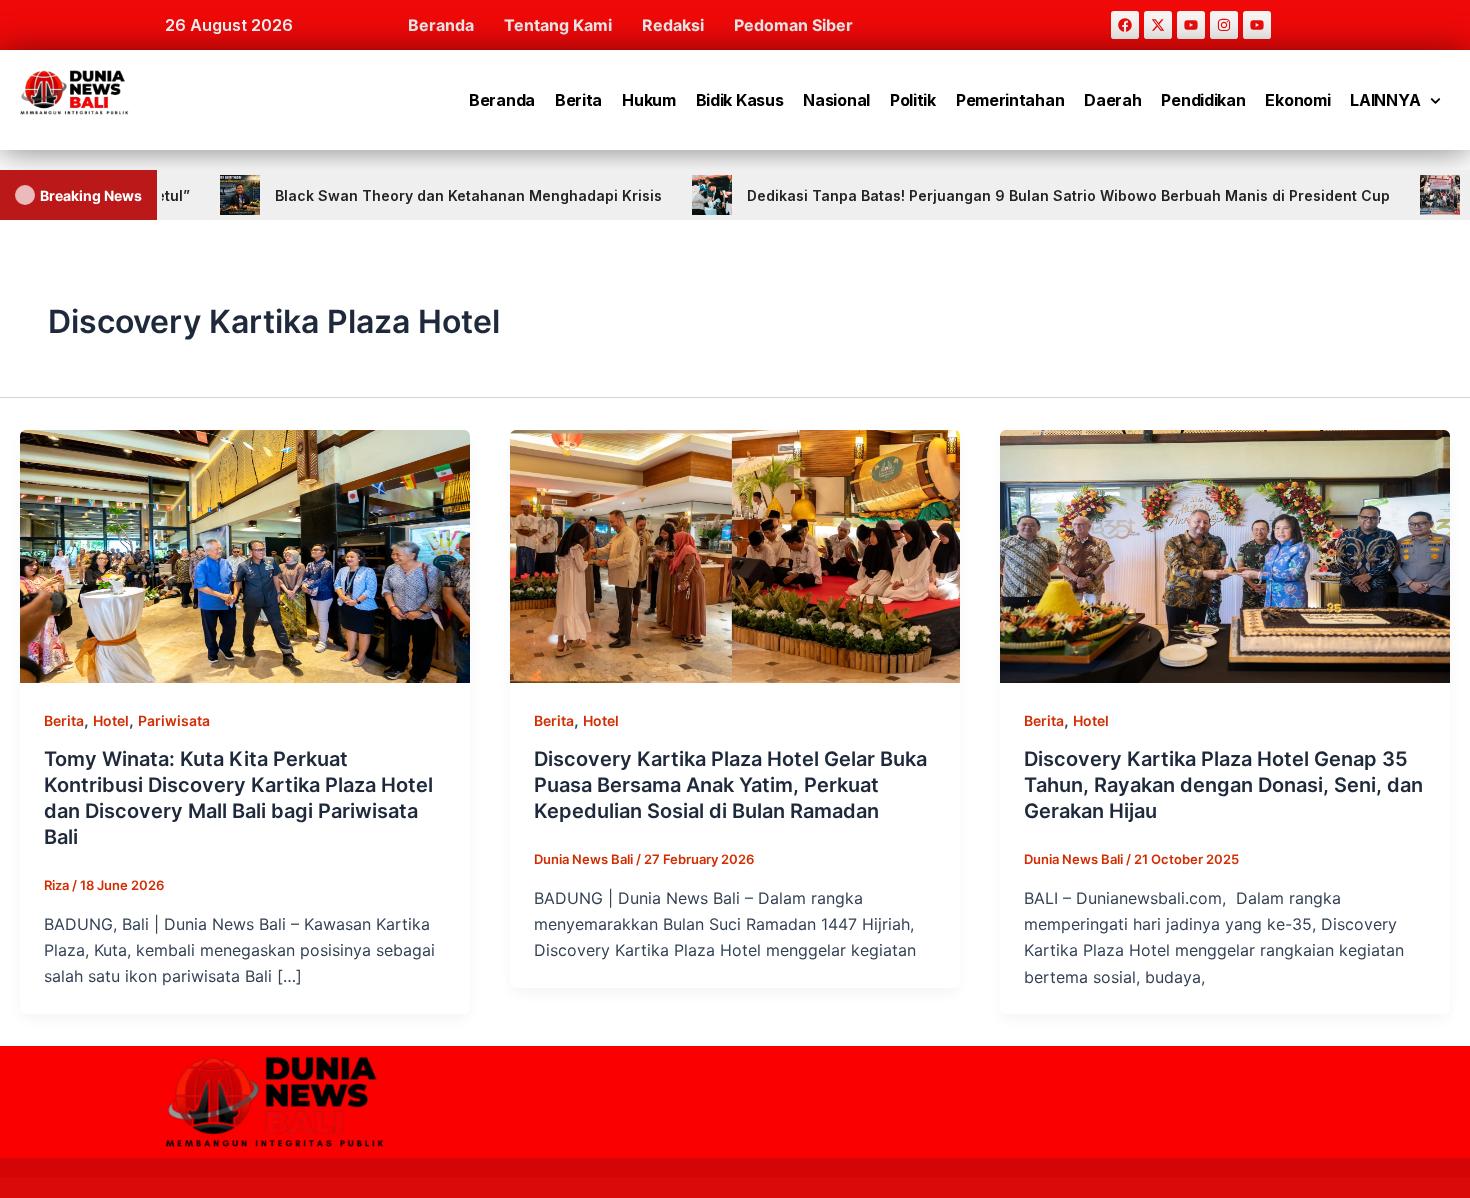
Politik (913, 100)
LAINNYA (1385, 100)
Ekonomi (1297, 100)
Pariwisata (174, 720)
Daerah (1112, 100)
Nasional (836, 100)
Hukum (649, 100)
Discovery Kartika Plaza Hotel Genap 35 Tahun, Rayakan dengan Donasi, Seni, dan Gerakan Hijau (1223, 785)
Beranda (441, 25)
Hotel (111, 720)
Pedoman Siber (793, 25)
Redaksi (673, 25)
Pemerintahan (1010, 100)
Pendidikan (1203, 100)
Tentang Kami (558, 25)
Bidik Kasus (740, 100)
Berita (578, 100)
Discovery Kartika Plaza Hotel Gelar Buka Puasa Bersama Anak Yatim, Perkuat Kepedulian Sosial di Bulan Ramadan (730, 785)
